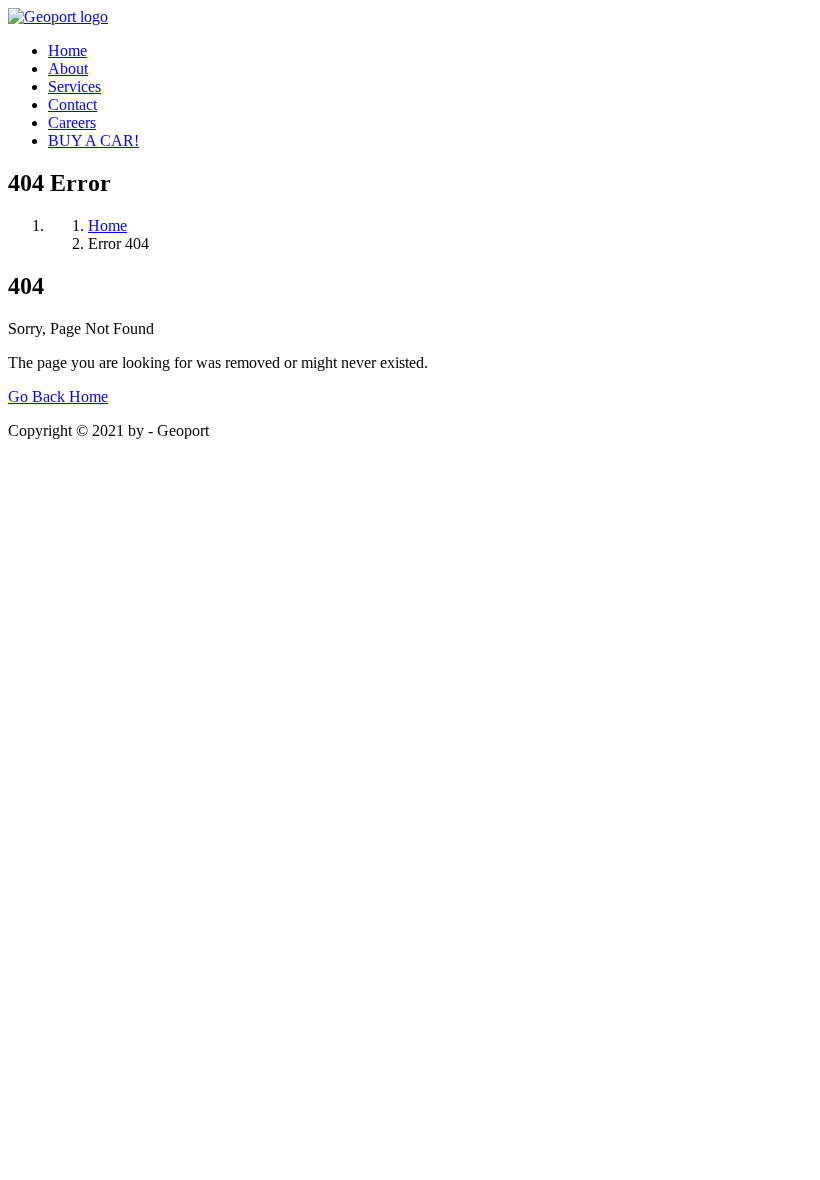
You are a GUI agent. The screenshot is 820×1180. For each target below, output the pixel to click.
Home (67, 50)
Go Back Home (58, 396)
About (68, 68)
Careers (72, 122)
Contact (72, 104)
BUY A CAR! (93, 140)
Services (74, 86)
